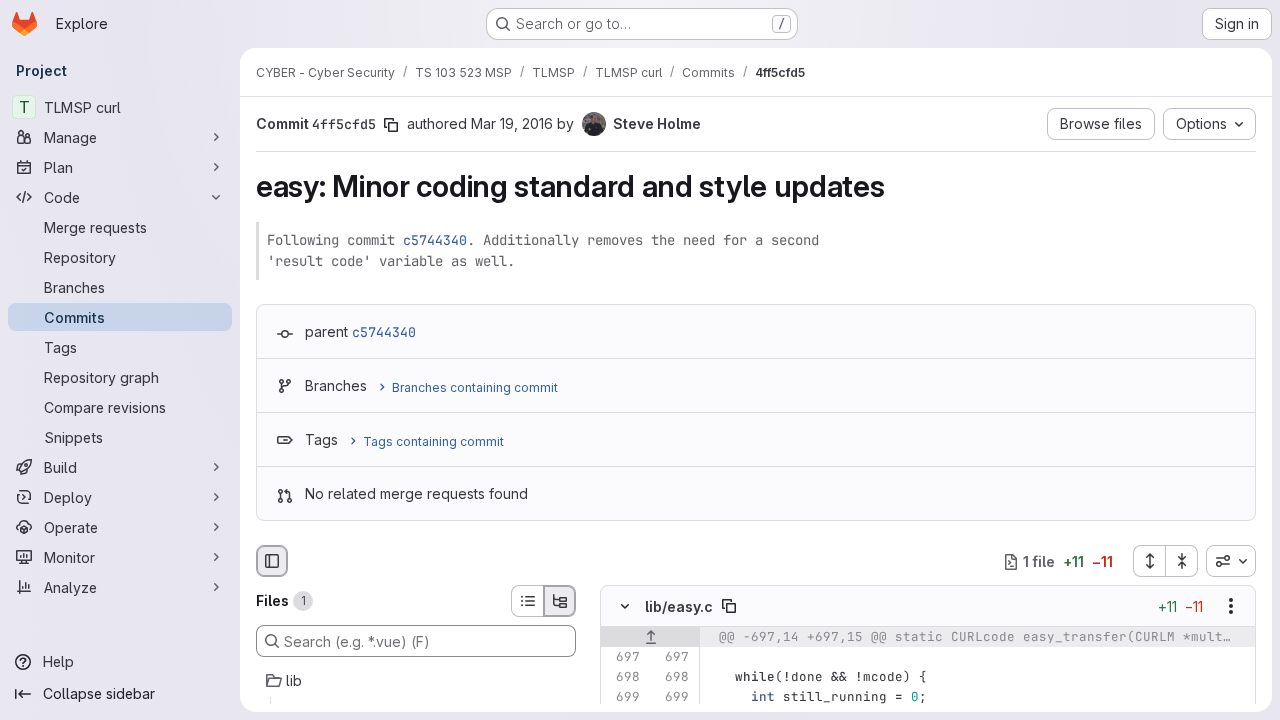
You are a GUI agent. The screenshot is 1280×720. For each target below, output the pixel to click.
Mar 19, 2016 (512, 123)
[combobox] (1231, 561)
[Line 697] (623, 658)
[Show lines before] (650, 638)
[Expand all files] (1149, 561)
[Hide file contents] (625, 607)
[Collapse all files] (1182, 561)
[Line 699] (623, 698)
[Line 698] (623, 678)
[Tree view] (560, 601)
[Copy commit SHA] (391, 125)
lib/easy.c (679, 606)
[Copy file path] (729, 607)
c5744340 (435, 240)
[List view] (527, 601)
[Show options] (1231, 607)
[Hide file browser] (272, 561)
